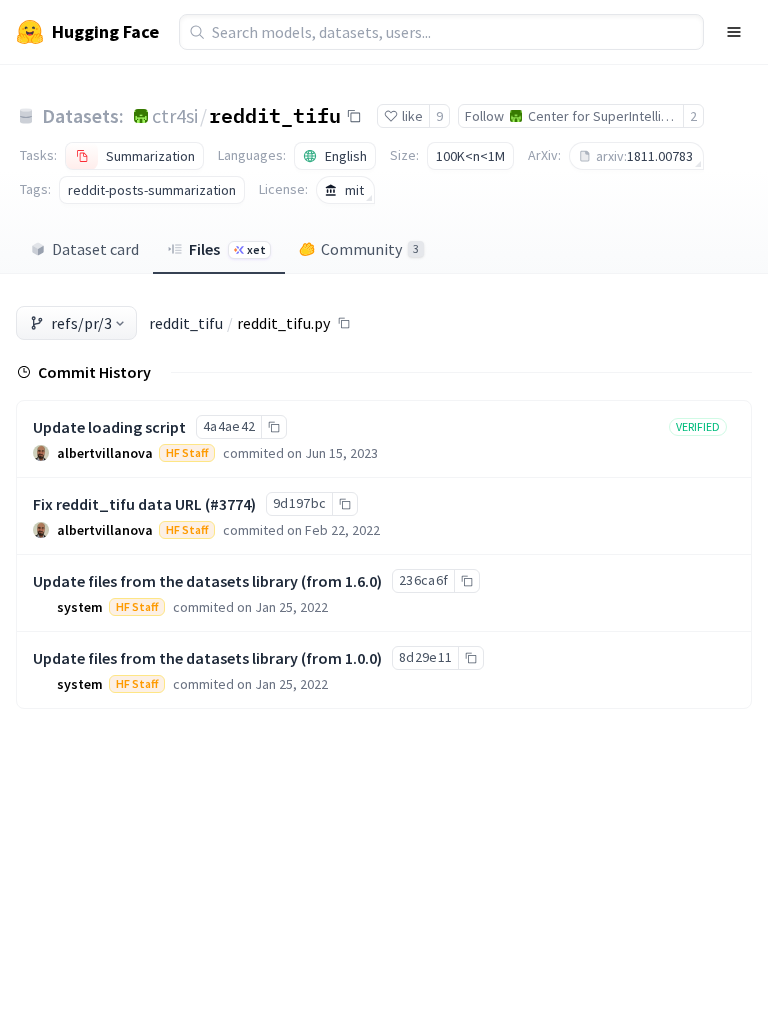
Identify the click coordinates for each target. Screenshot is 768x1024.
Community (370, 249)
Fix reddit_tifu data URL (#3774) (144, 504)
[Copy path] (344, 323)
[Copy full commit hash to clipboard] (273, 427)
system (80, 607)
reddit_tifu (275, 115)
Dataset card (95, 249)
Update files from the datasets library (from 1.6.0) (207, 581)
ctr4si (175, 115)
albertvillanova (105, 453)
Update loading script (109, 427)
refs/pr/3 (81, 323)
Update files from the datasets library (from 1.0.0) (207, 658)
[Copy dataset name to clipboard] (354, 116)
